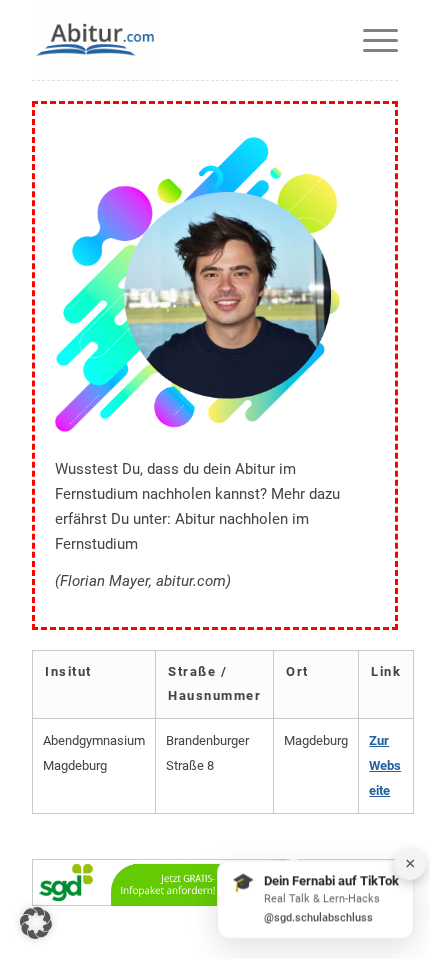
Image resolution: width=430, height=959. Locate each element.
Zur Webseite (385, 765)
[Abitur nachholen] (178, 40)
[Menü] (370, 40)
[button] (36, 923)
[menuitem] (370, 40)
